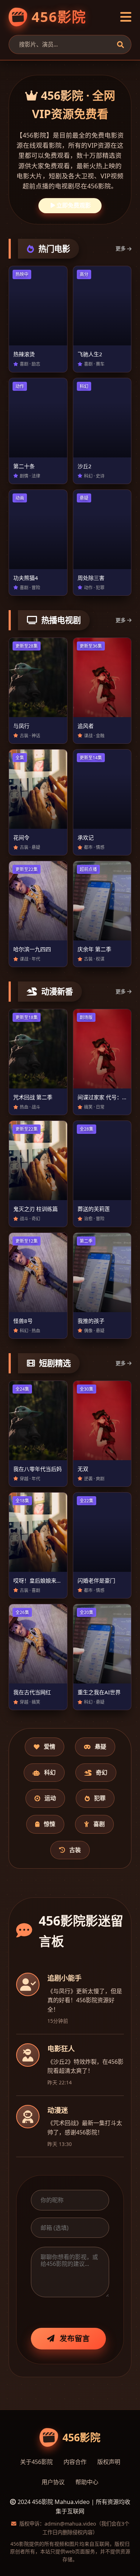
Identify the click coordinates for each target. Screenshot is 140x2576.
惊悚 (50, 1824)
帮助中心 (87, 2482)
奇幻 (102, 1772)
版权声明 (109, 2462)
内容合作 (75, 2462)
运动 (50, 1798)
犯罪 (100, 1798)
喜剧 (99, 1824)
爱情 (50, 1747)
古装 (75, 1850)
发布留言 (75, 2338)
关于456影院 (36, 2462)
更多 (121, 248)
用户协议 (53, 2482)
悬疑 (101, 1747)
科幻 (50, 1772)
